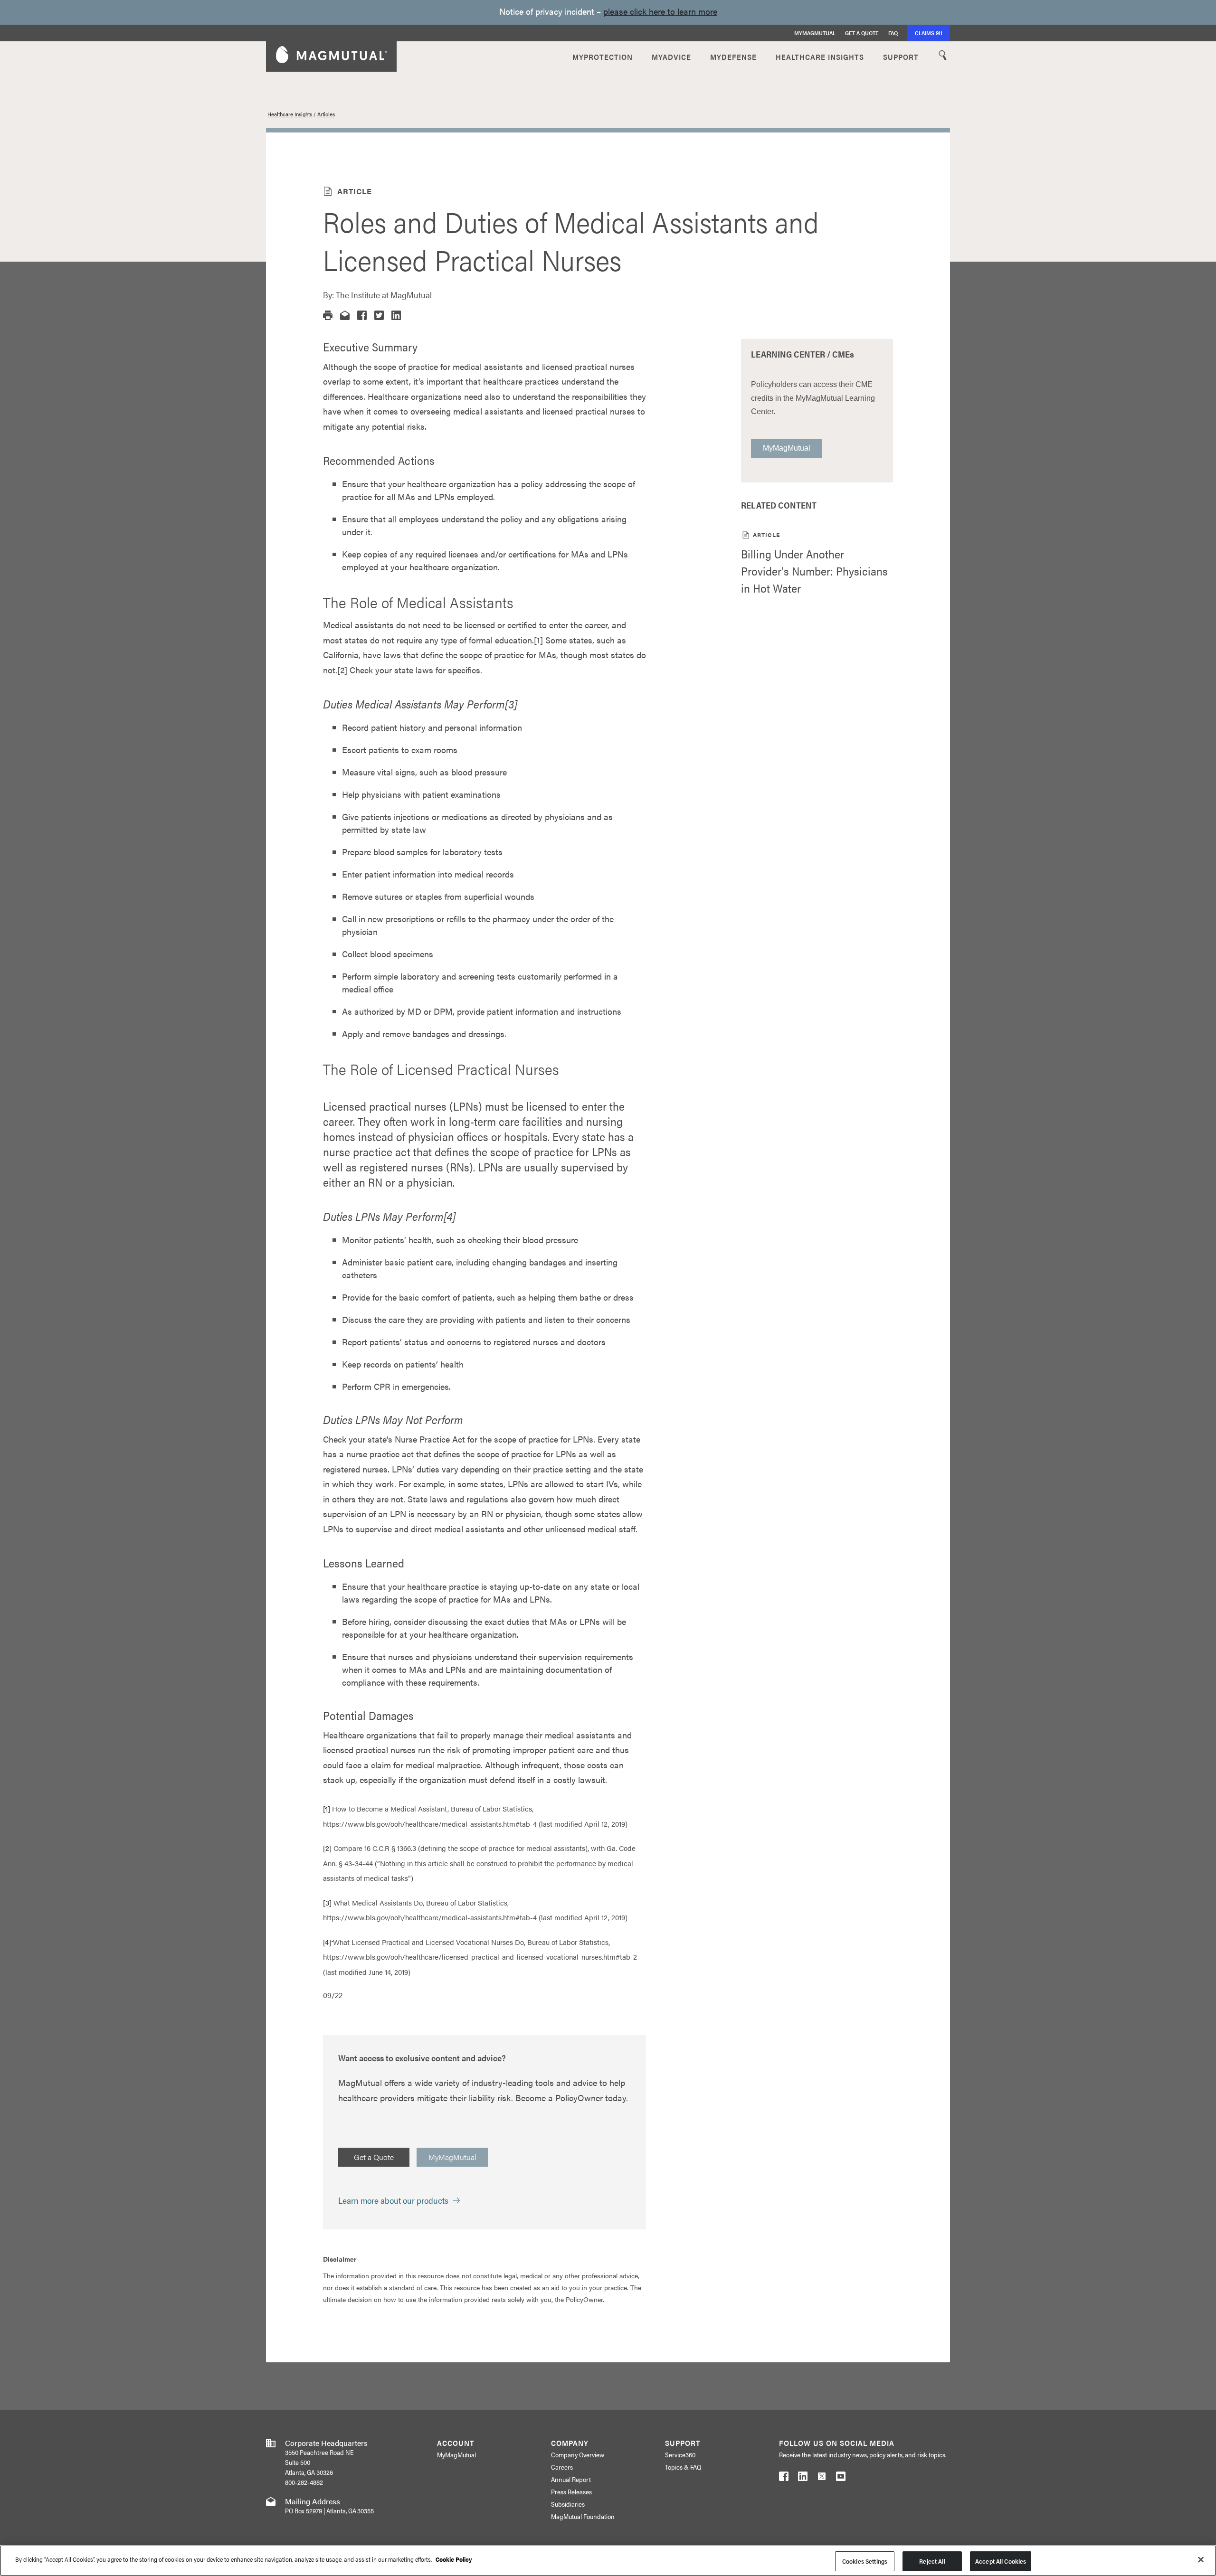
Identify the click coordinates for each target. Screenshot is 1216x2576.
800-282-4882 (304, 2482)
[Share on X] (379, 315)
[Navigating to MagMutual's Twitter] (822, 2478)
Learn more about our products (393, 2200)
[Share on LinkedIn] (396, 315)
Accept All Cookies (1001, 2561)
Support (901, 56)
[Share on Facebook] (362, 315)
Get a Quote (862, 33)
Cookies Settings (865, 2561)
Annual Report (571, 2479)
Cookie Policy (454, 2559)
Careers (562, 2467)
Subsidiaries (568, 2504)
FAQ (893, 33)
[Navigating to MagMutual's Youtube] (841, 2478)
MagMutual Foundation (583, 2516)
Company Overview (578, 2454)
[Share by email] (345, 315)
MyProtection (603, 56)
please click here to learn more (660, 11)
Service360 (680, 2454)
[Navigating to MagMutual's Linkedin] (803, 2478)
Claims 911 (929, 33)
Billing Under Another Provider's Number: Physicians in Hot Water (814, 571)
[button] (328, 315)
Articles (326, 114)
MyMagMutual (815, 33)
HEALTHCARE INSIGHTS (820, 56)
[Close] (1201, 2559)
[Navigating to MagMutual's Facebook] (784, 2478)
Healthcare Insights (290, 114)
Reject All (932, 2561)
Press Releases (571, 2491)
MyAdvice (671, 56)
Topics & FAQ (683, 2467)
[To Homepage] (332, 56)
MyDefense (733, 56)
